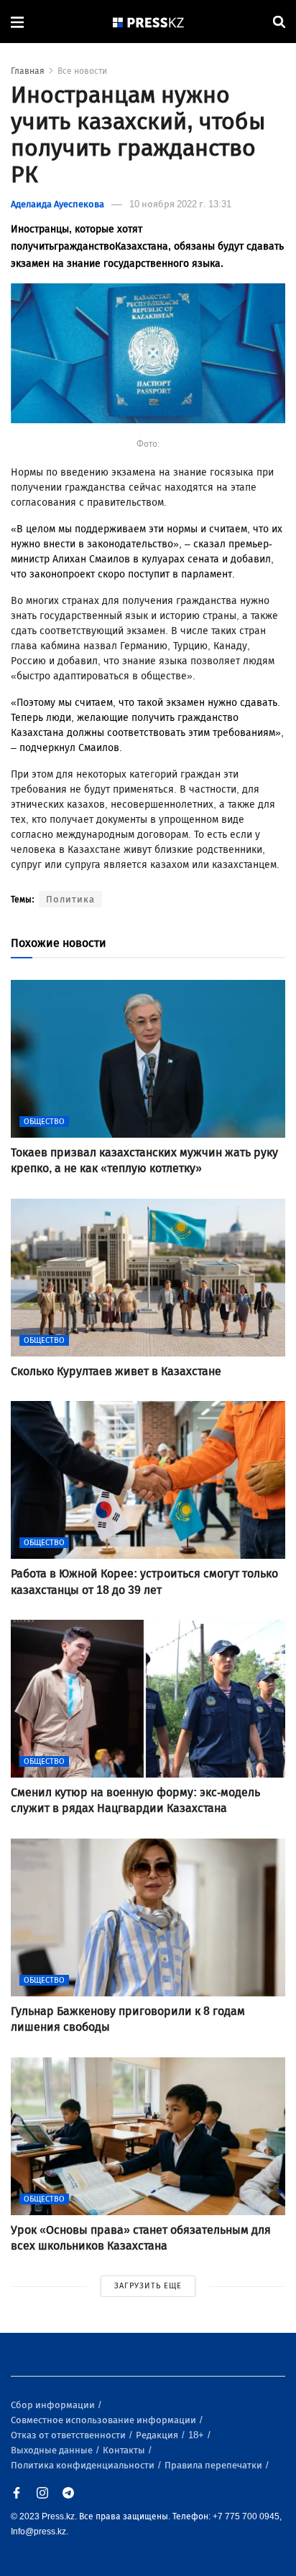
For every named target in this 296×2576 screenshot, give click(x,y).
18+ (197, 2435)
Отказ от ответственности (69, 2435)
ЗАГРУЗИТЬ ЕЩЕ (148, 2286)
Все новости (82, 71)
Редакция (158, 2435)
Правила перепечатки (214, 2465)
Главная (28, 71)
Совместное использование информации (105, 2420)
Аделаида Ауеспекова (57, 204)
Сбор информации (54, 2405)
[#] (149, 22)
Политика (70, 899)
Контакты (125, 2450)
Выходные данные (53, 2450)
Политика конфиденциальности (84, 2465)
